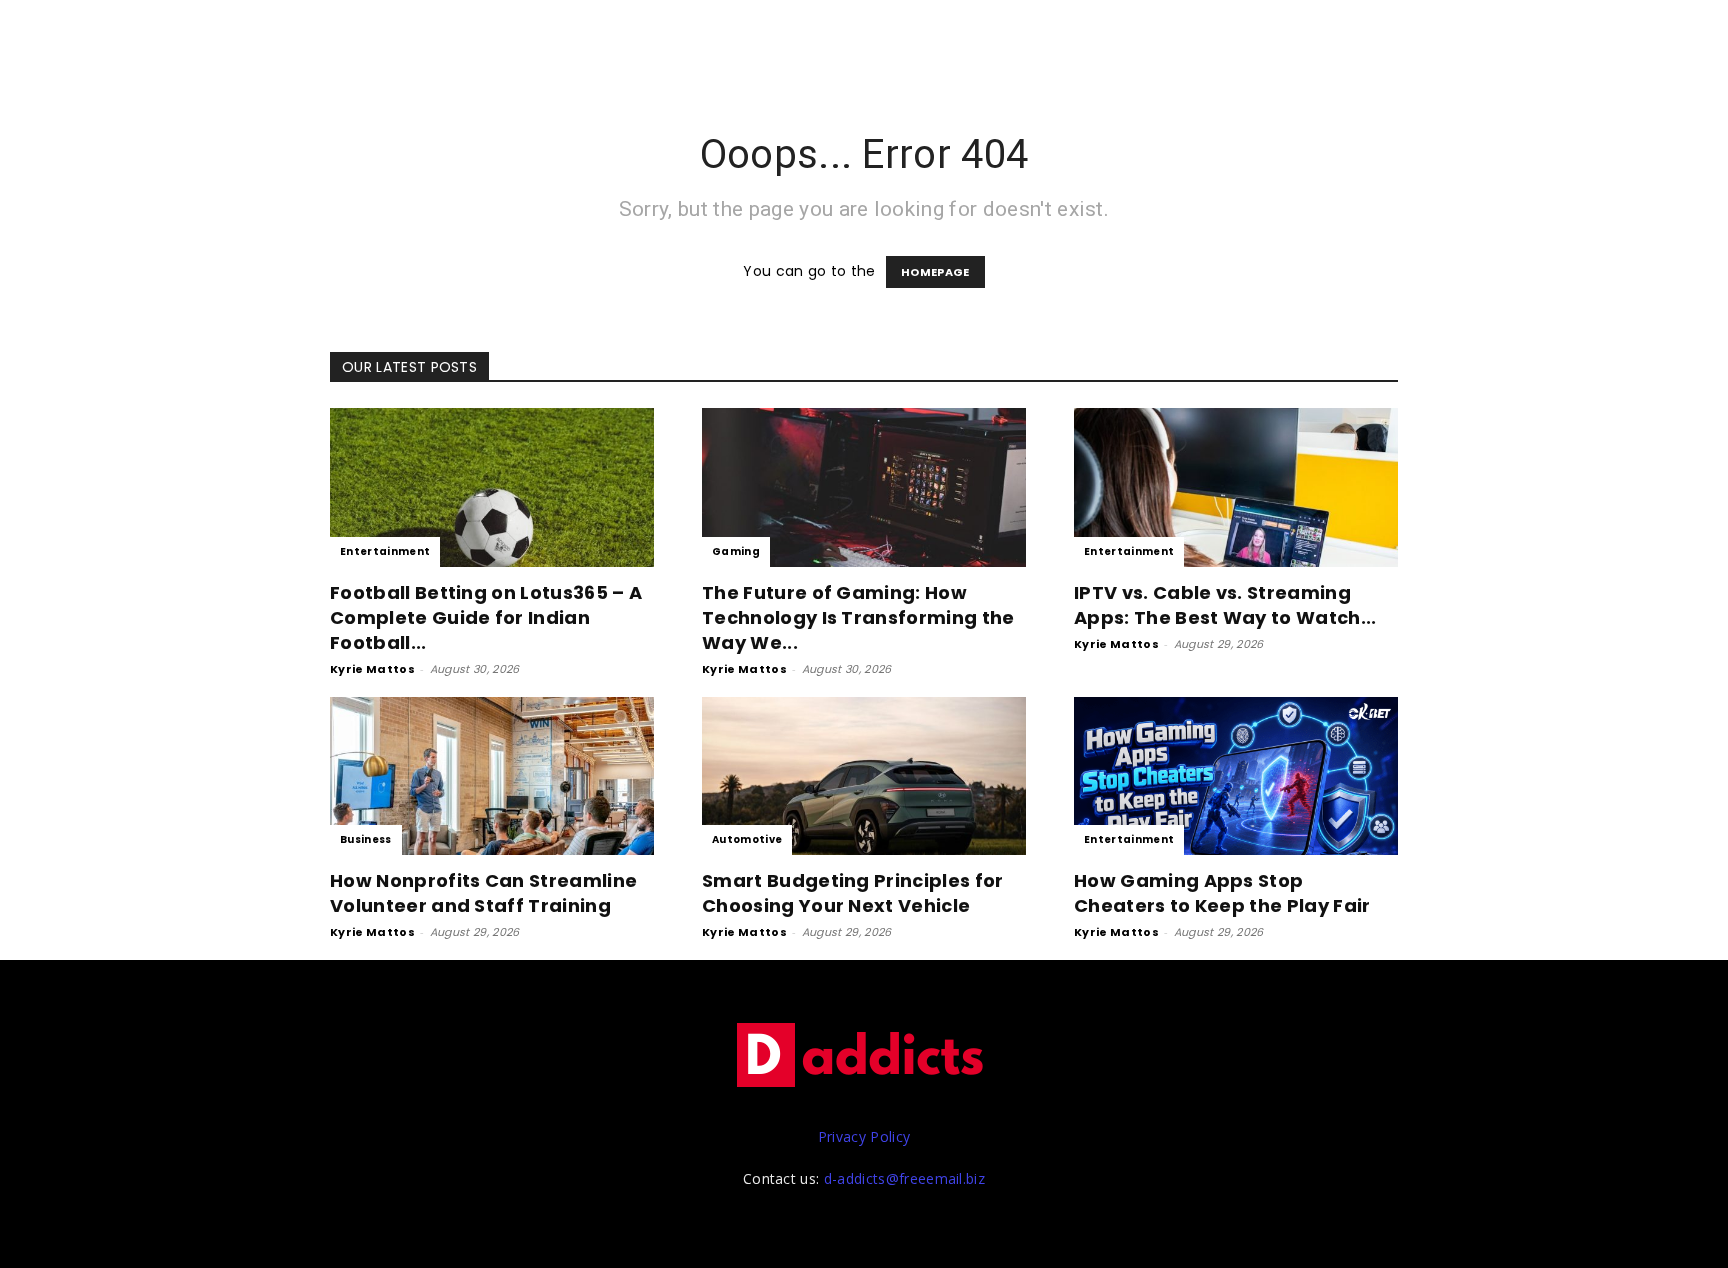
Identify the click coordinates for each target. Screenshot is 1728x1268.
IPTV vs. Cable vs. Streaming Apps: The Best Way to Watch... (1225, 605)
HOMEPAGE (935, 272)
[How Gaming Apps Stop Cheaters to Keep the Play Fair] (1236, 776)
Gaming (736, 551)
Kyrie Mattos (372, 669)
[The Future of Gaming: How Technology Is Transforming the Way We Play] (864, 487)
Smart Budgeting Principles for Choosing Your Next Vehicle (853, 893)
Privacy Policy (864, 1136)
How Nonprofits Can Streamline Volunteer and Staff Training (483, 893)
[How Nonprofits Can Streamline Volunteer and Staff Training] (492, 776)
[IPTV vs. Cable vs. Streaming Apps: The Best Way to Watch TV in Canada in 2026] (1236, 487)
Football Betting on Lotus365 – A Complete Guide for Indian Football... (486, 617)
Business (366, 839)
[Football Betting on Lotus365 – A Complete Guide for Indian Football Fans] (492, 487)
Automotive (747, 839)
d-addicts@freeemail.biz (904, 1178)
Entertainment (385, 551)
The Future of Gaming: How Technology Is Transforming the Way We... (858, 617)
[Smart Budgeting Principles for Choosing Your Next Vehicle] (864, 776)
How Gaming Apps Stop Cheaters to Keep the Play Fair (1222, 893)
